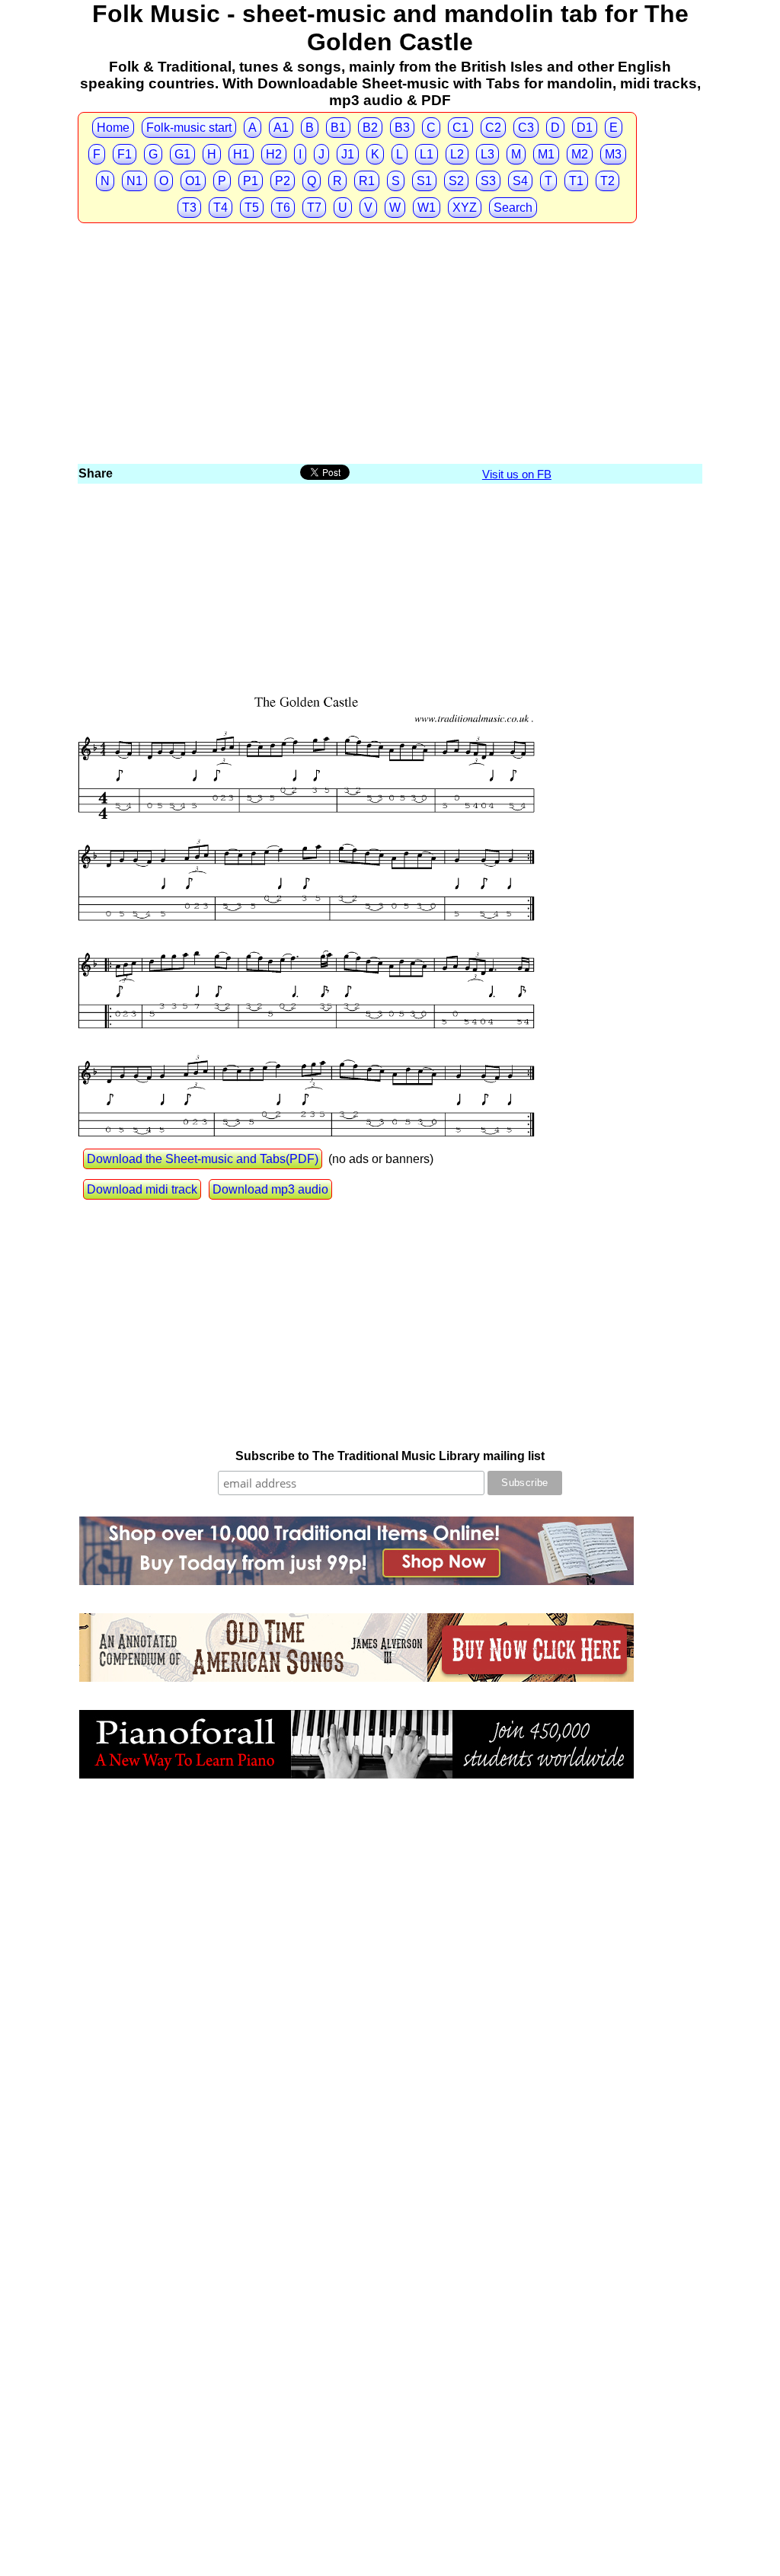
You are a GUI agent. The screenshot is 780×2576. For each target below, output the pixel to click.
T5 (252, 208)
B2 (370, 128)
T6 (283, 208)
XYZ (465, 208)
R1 (367, 181)
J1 (348, 154)
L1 (427, 154)
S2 (456, 181)
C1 (460, 128)
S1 (424, 181)
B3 (402, 128)
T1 (576, 181)
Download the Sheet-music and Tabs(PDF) (203, 1159)
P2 (283, 181)
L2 (457, 154)
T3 (189, 208)
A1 (281, 128)
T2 (607, 181)
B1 (338, 128)
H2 (274, 154)
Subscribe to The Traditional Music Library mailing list (390, 1456)
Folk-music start (189, 128)
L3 (487, 154)
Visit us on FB (517, 474)
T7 (314, 208)
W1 (427, 208)
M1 (546, 154)
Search (513, 208)
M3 (613, 154)
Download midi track (142, 1189)
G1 (182, 154)
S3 (488, 181)
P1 (251, 181)
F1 (125, 154)
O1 (193, 181)
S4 (520, 181)
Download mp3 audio (270, 1189)
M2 (580, 154)
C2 (493, 128)
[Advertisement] (390, 347)
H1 (241, 154)
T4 (221, 208)
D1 (585, 128)
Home (113, 128)
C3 (526, 128)
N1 (134, 181)
